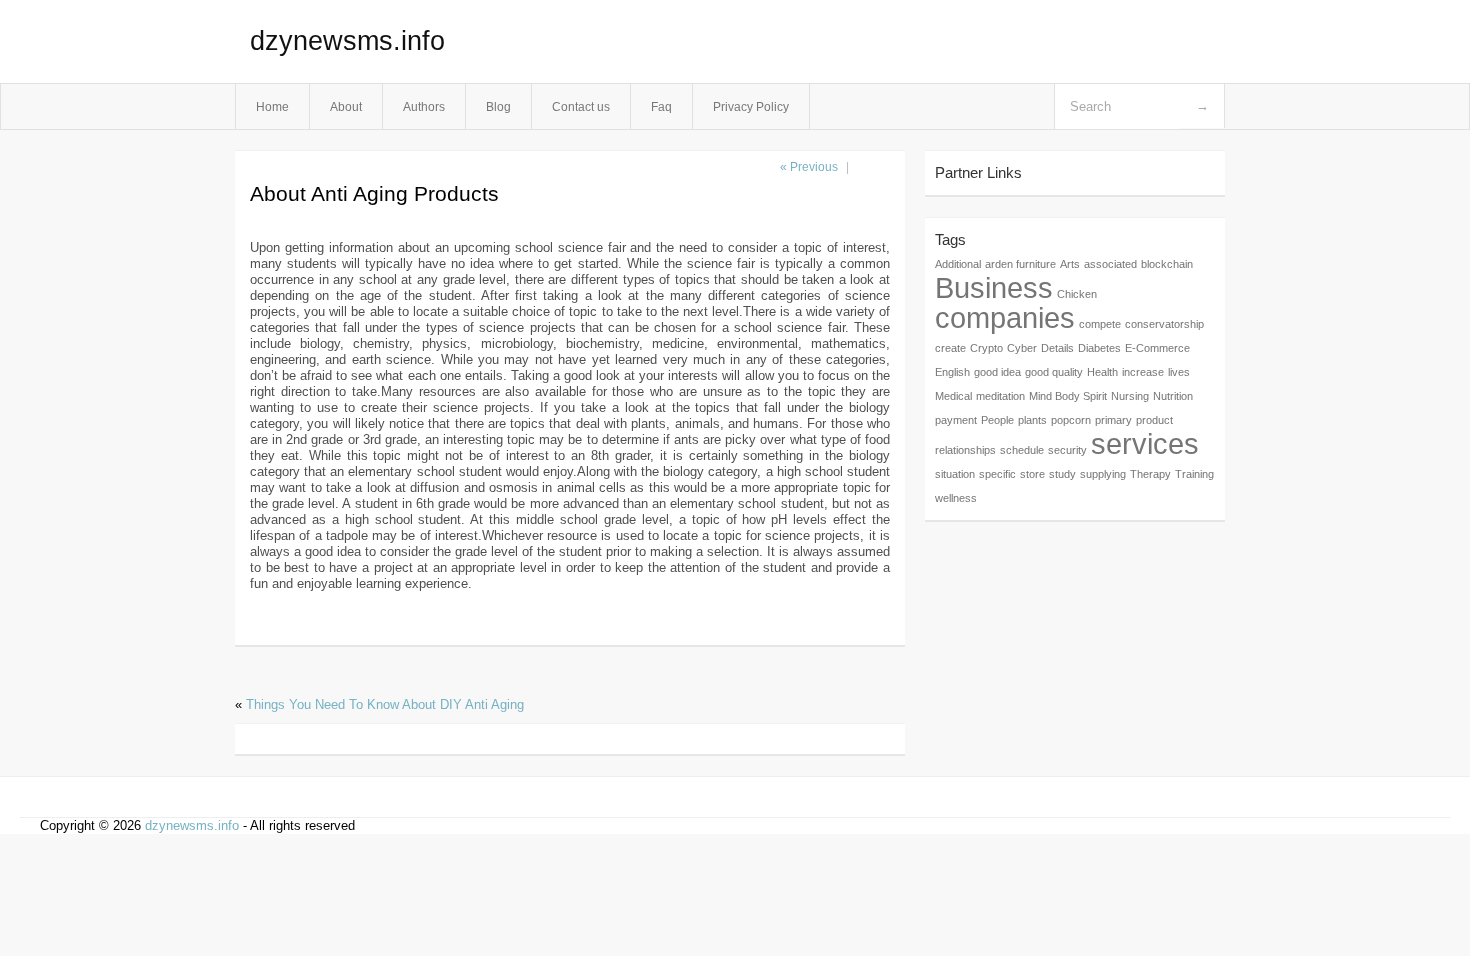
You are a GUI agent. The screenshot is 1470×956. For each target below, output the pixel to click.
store (1032, 474)
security (1067, 450)
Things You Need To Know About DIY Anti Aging (385, 704)
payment (956, 420)
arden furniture (1020, 264)
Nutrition (1173, 396)
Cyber (1022, 348)
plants (1032, 420)
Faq (661, 106)
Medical (953, 396)
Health (1102, 372)
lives (1179, 372)
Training (1194, 474)
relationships (965, 450)
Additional (958, 264)
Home (272, 106)
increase (1143, 372)
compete (1100, 324)
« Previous (809, 167)
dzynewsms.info (347, 41)
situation (955, 474)
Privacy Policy (751, 106)
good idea (997, 372)
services (1145, 443)
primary (1113, 420)
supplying (1103, 474)
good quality (1054, 372)
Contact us (581, 106)
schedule (1022, 450)
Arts (1070, 264)
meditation (1000, 396)
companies (1005, 317)
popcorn (1071, 420)
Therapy (1150, 474)
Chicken (1077, 294)
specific (997, 474)
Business (994, 287)
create (950, 348)
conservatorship (1164, 324)
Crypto (986, 348)
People (997, 420)
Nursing (1130, 396)
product (1154, 420)
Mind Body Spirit (1068, 396)
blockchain (1167, 264)
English (952, 372)
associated (1110, 264)
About (346, 106)
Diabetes (1099, 348)
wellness (956, 498)
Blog (498, 106)
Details (1057, 348)
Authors (424, 106)
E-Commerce (1157, 348)
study (1062, 474)
